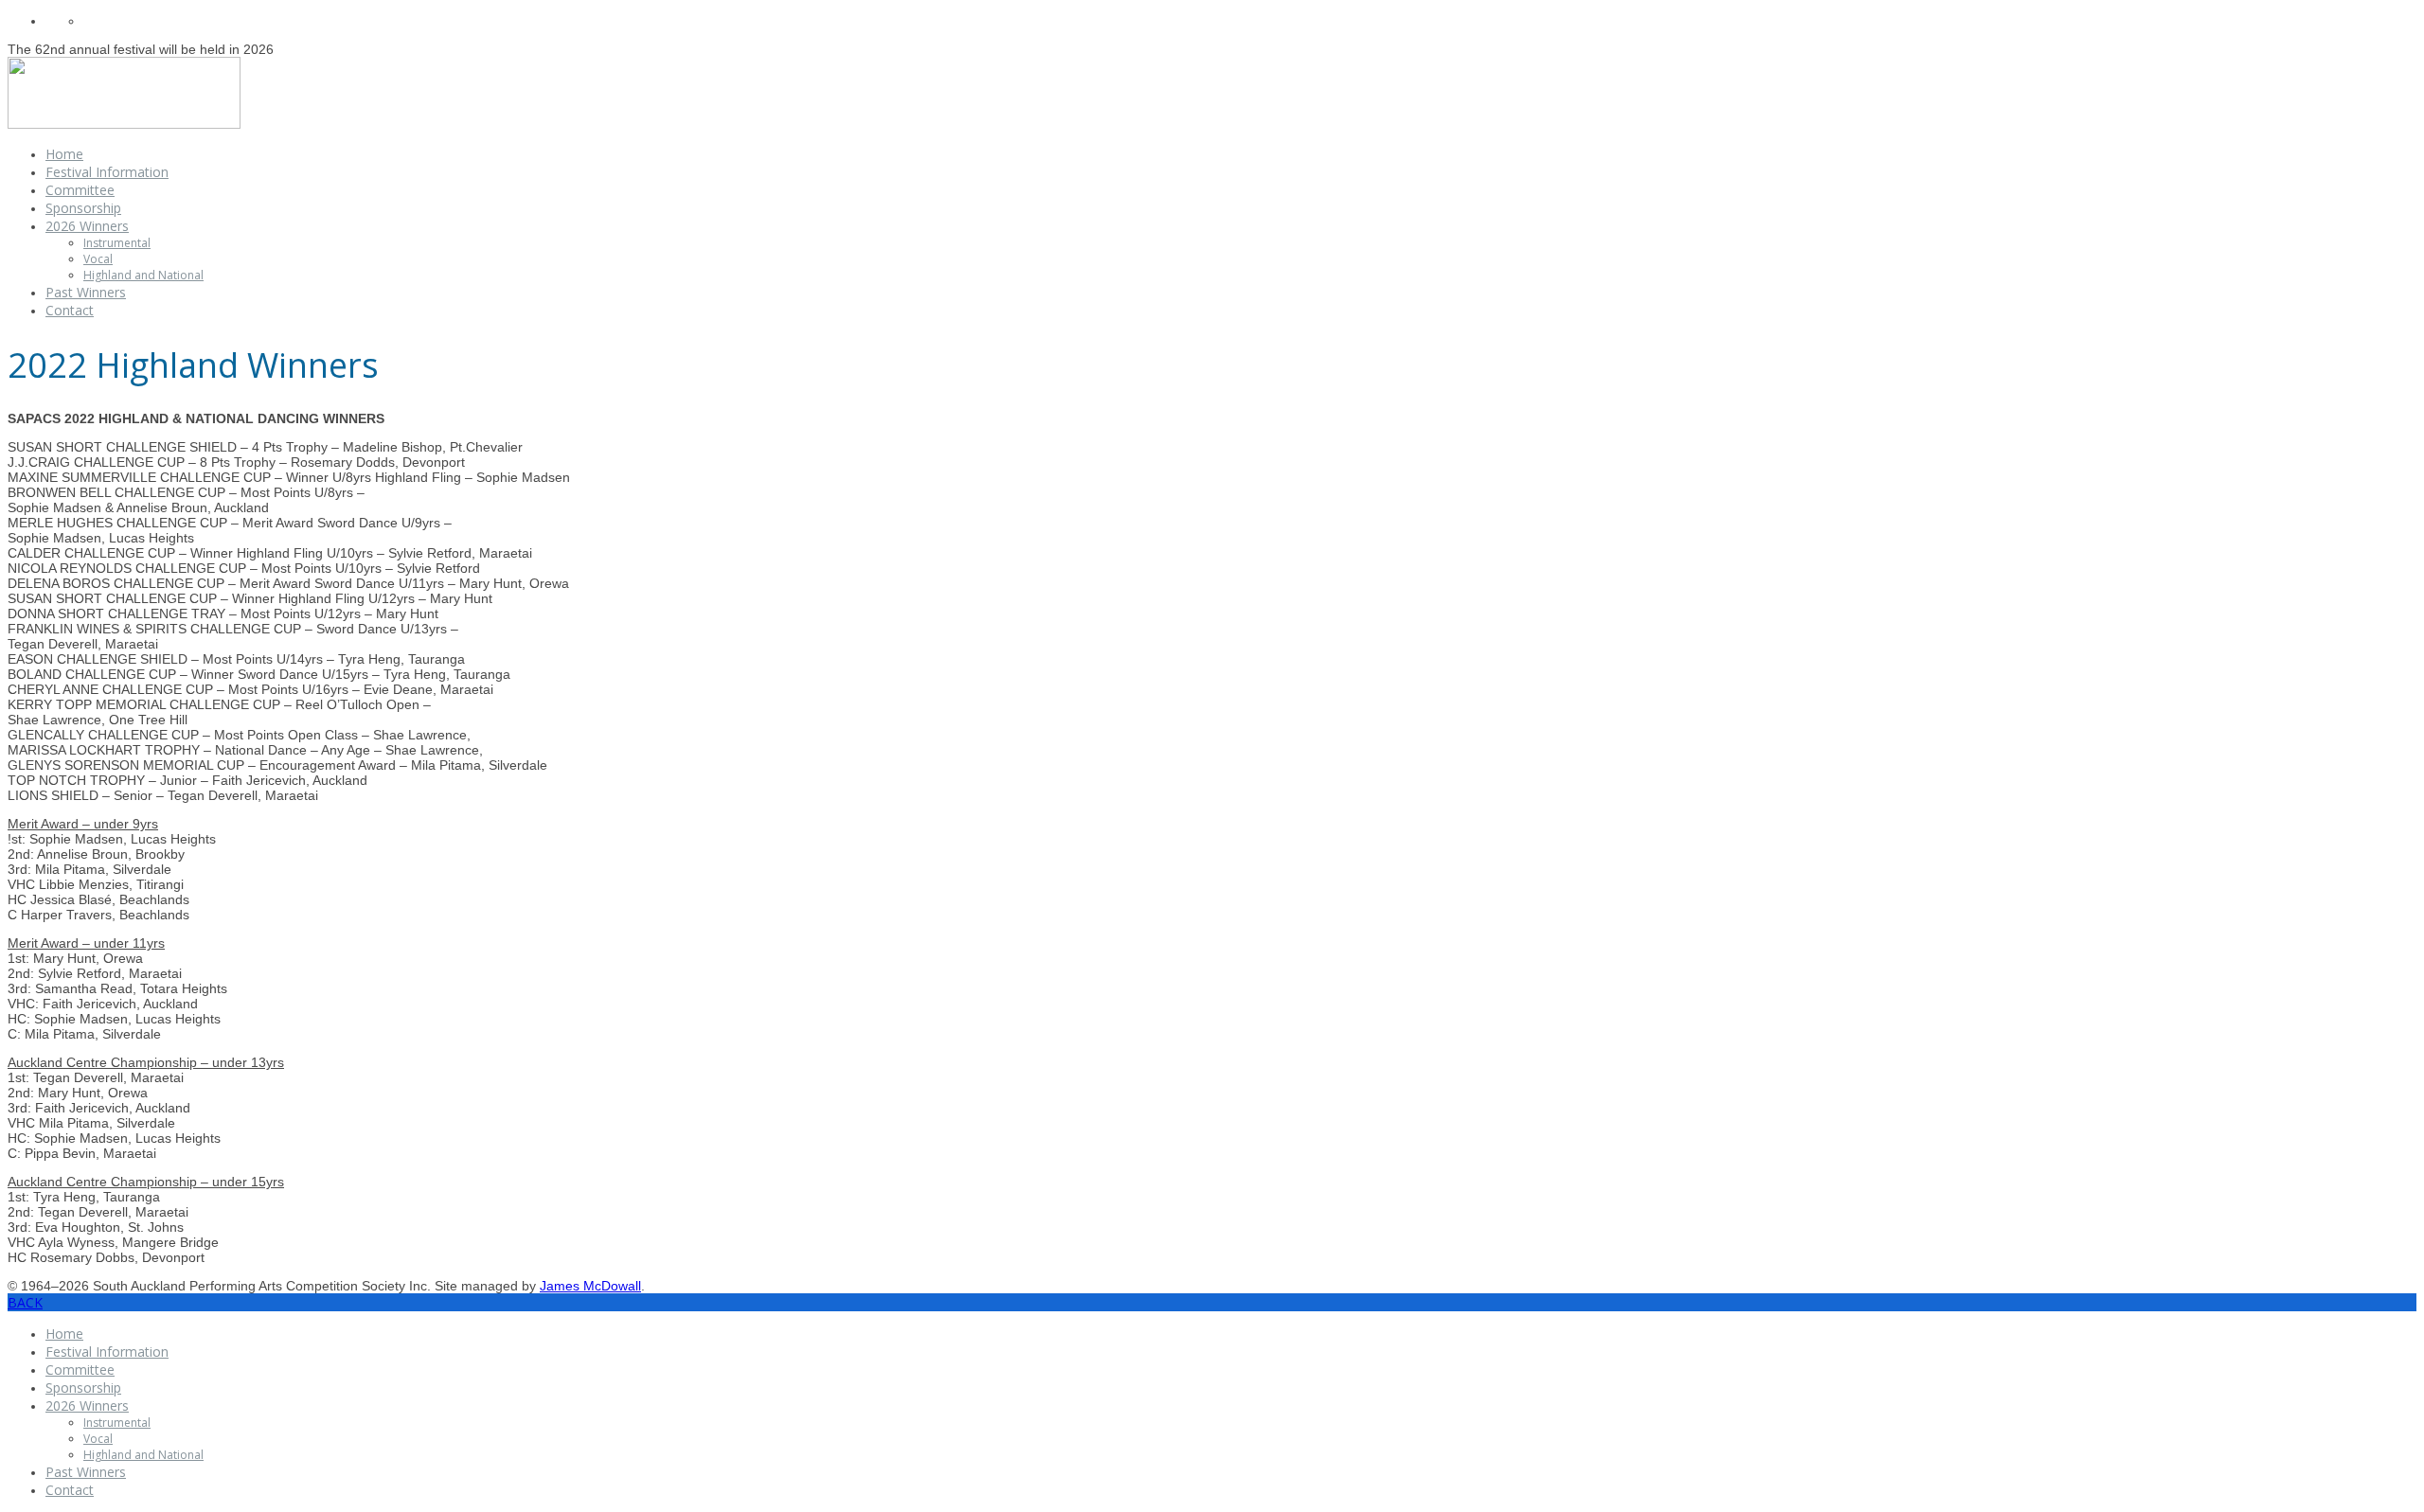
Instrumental (117, 243)
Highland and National (143, 275)
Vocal (98, 259)
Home (64, 154)
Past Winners (86, 292)
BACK (25, 1302)
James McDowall (590, 1286)
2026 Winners (87, 226)
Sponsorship (83, 208)
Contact (70, 310)
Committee (80, 190)
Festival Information (107, 172)
